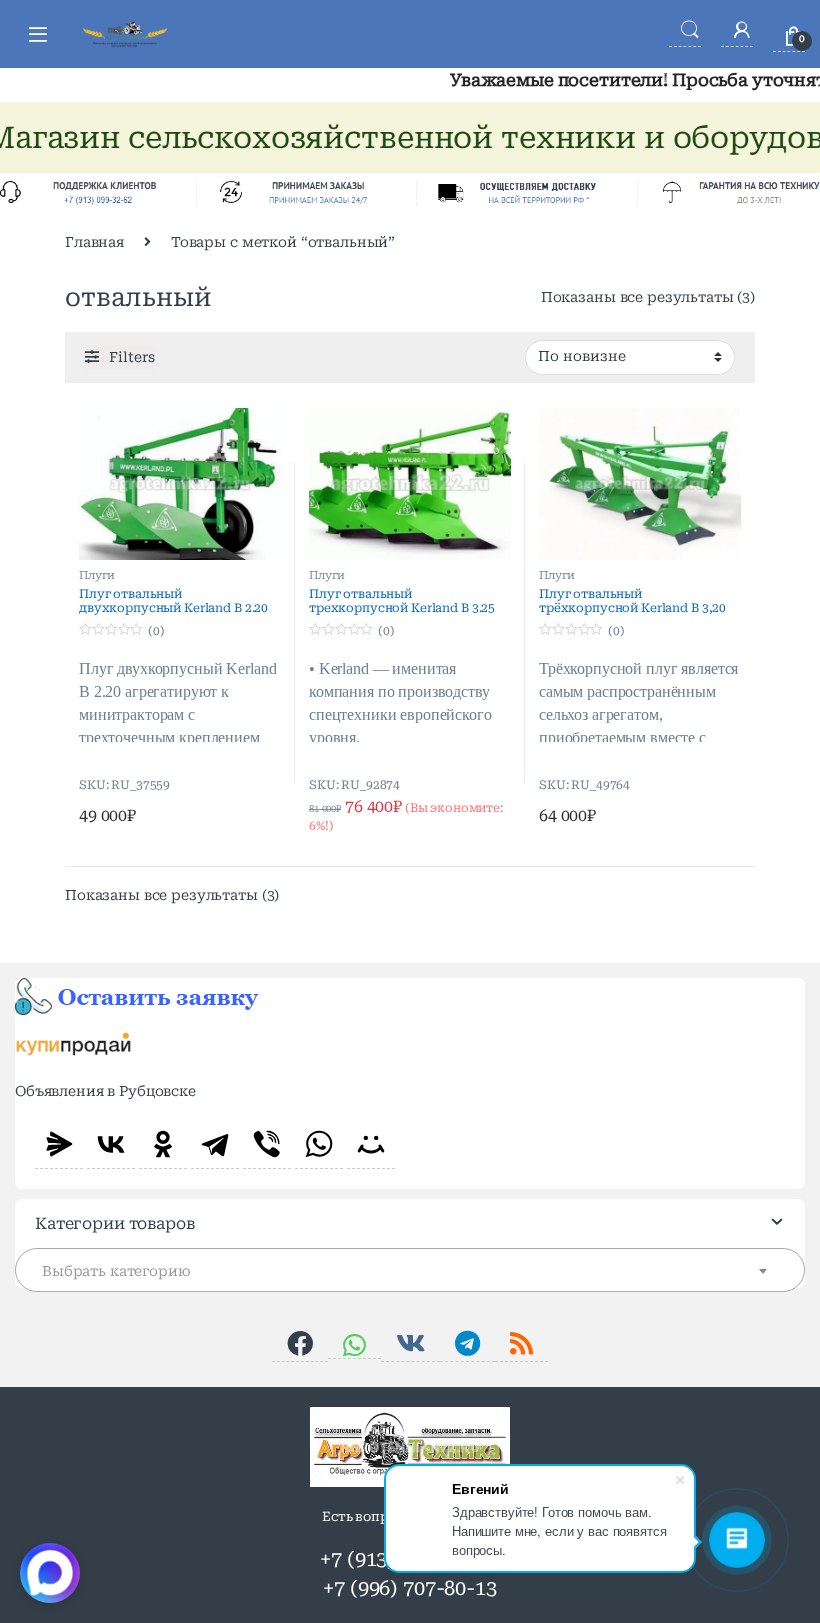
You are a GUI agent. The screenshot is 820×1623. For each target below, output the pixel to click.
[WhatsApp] (319, 1144)
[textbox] (410, 1271)
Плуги (97, 575)
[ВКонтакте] (111, 1144)
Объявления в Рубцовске (105, 1091)
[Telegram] (215, 1144)
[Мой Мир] (371, 1144)
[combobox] (410, 1270)
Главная (94, 242)
